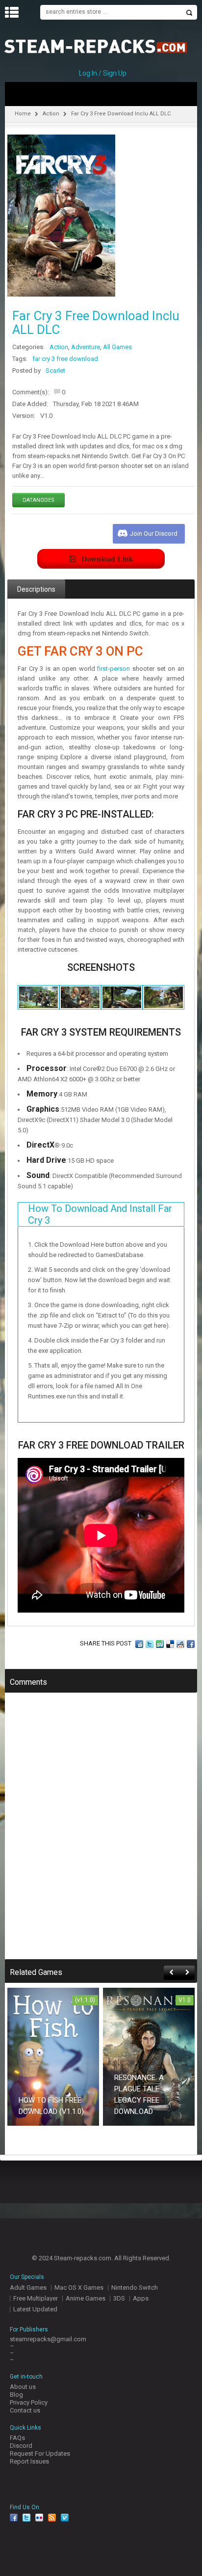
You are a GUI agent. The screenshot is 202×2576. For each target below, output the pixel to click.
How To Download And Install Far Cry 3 (100, 1214)
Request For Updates (40, 2453)
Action (51, 114)
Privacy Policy (29, 2402)
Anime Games (86, 2298)
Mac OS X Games (79, 2288)
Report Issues (29, 2461)
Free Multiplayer (36, 2298)
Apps (141, 2298)
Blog (16, 2395)
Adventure (86, 347)
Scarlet (55, 370)
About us (23, 2387)
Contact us (25, 2410)
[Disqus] (101, 1833)
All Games (117, 347)
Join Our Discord (154, 534)
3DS (119, 2298)
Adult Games (28, 2288)
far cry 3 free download (65, 359)
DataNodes (38, 500)
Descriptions (36, 589)
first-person (114, 669)
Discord (21, 2446)
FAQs (17, 2438)
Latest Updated (35, 2309)
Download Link (107, 559)
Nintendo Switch (135, 2288)
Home (23, 114)
